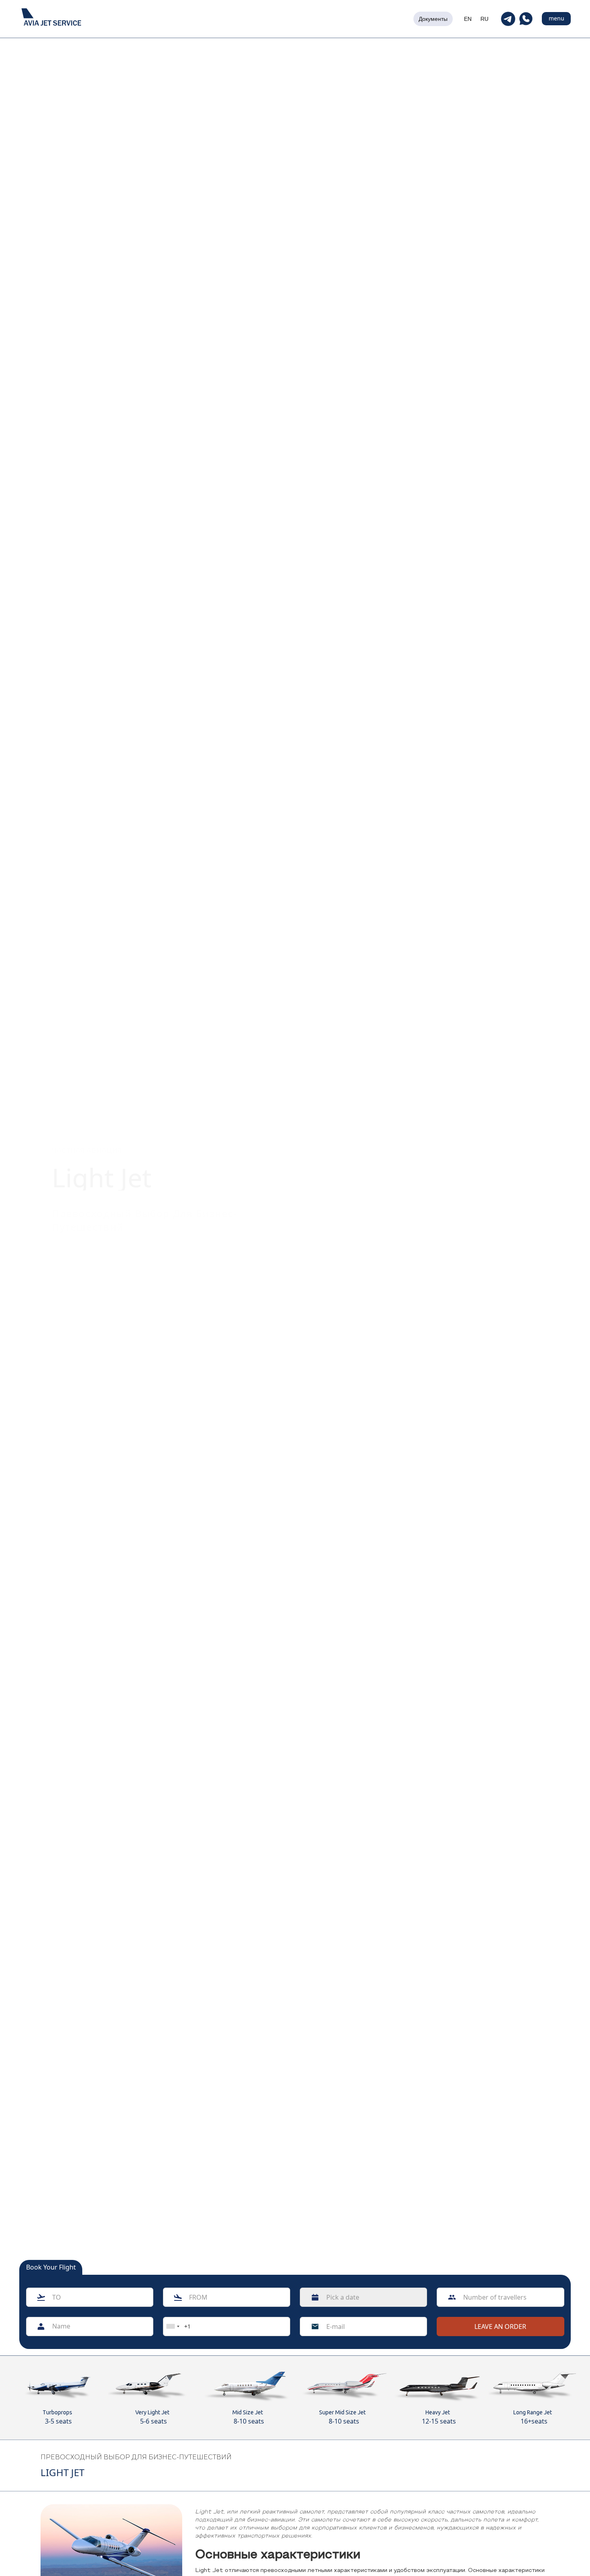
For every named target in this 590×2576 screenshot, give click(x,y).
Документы (433, 19)
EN (468, 19)
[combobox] (173, 2327)
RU (484, 19)
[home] (51, 19)
